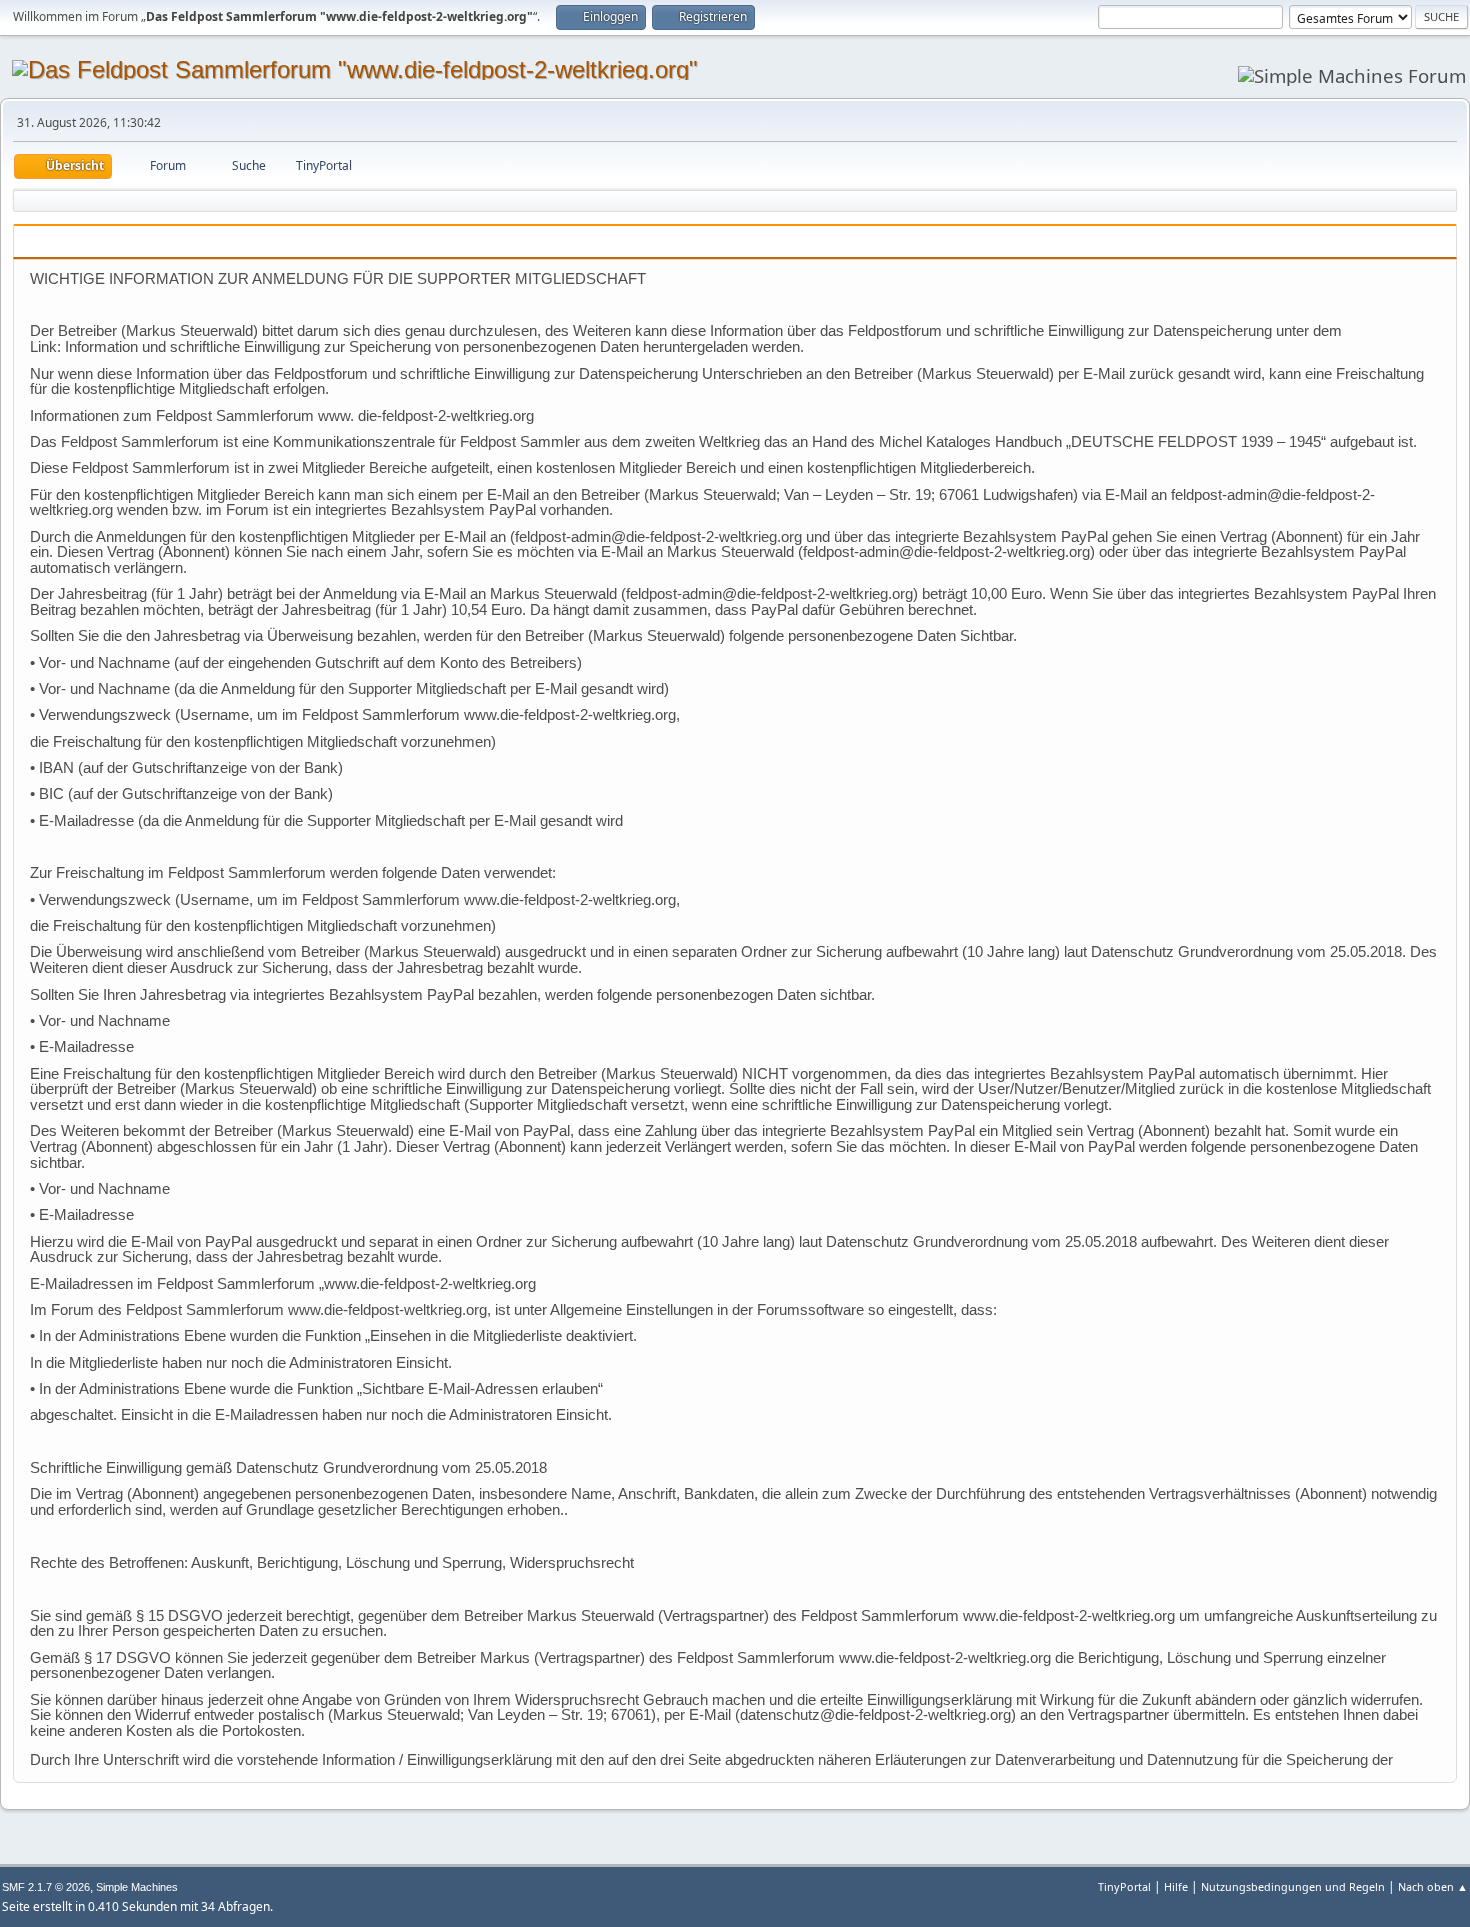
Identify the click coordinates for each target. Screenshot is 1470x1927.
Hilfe (1176, 1886)
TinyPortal (1124, 1886)
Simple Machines (137, 1887)
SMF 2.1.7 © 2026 (46, 1887)
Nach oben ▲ (1433, 1886)
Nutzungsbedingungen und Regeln (1293, 1886)
